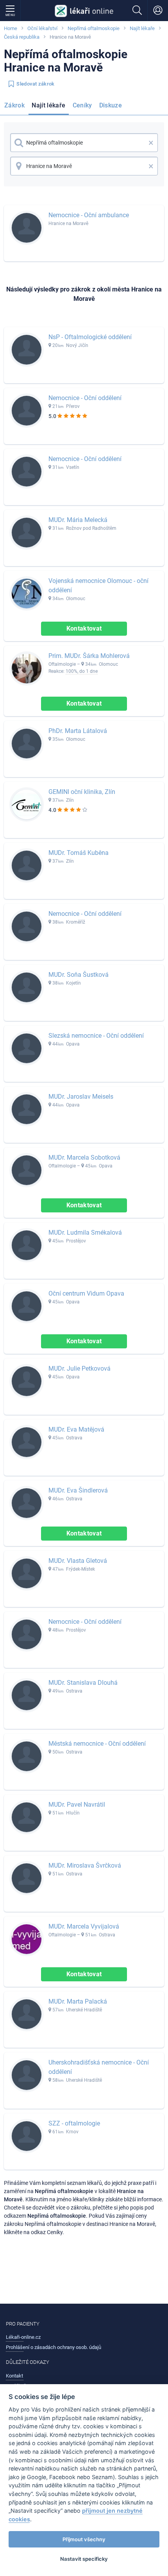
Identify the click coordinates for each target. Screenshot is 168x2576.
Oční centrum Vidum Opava (86, 1293)
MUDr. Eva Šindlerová (78, 1490)
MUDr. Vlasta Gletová (78, 1561)
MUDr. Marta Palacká (78, 2001)
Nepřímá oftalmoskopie (94, 28)
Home (11, 28)
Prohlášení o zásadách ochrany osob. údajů (54, 2347)
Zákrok (14, 105)
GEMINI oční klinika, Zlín (82, 792)
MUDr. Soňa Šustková (79, 975)
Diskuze (111, 105)
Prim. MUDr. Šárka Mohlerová (89, 656)
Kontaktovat (84, 628)
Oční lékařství (42, 28)
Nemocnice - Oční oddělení (85, 398)
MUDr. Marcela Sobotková (84, 1158)
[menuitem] (16, 107)
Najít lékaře (142, 28)
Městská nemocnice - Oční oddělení (97, 1744)
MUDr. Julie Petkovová (80, 1368)
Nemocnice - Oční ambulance (89, 215)
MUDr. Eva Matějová (76, 1429)
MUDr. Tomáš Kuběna (79, 853)
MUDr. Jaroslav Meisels (81, 1097)
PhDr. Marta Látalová (78, 731)
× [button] (151, 143)
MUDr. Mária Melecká (78, 520)
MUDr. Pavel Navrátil (77, 1805)
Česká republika (22, 37)
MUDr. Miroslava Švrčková (85, 1865)
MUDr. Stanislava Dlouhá (83, 1683)
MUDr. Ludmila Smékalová (85, 1233)
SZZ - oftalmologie (74, 2123)
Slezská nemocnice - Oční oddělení (96, 1036)
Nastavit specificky (84, 2559)
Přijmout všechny (84, 2539)
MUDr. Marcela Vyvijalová (84, 1926)
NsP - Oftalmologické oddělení (90, 337)
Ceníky (82, 105)
